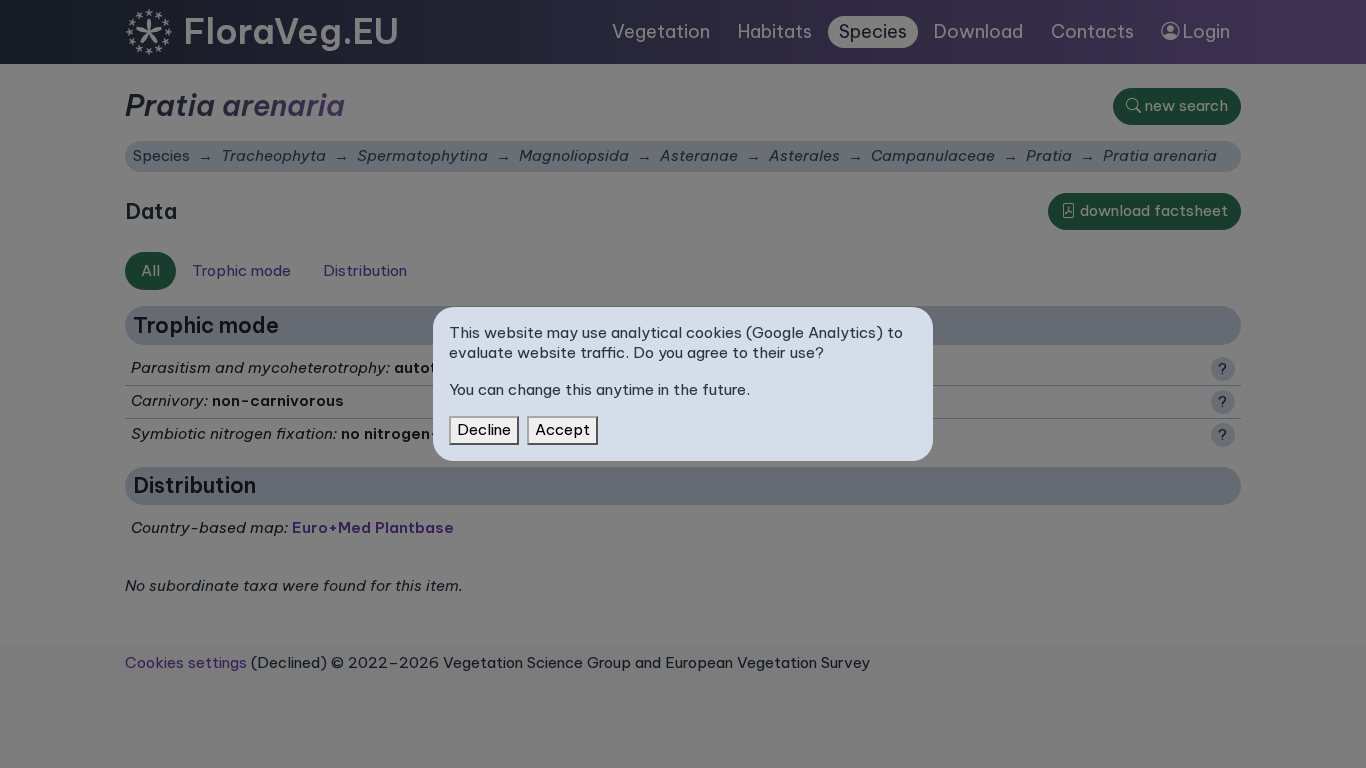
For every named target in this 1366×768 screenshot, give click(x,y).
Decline (484, 429)
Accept (562, 429)
